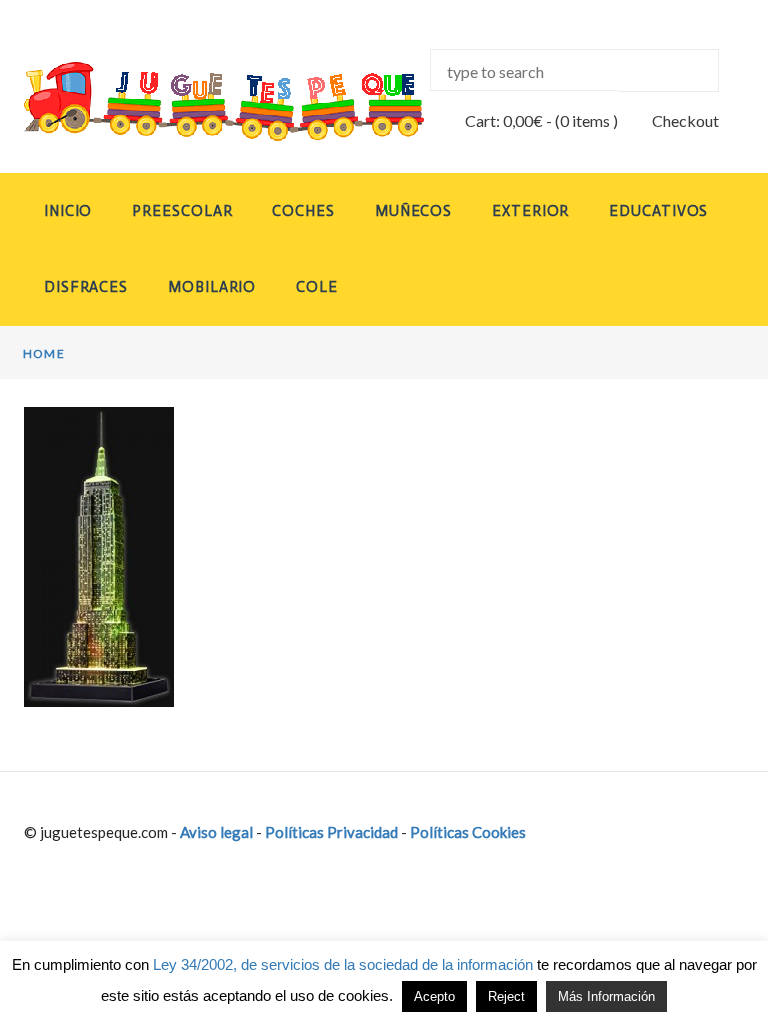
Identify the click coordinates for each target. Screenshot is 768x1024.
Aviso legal (216, 832)
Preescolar (182, 211)
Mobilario (212, 287)
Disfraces (86, 287)
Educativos (658, 211)
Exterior (530, 211)
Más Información (606, 996)
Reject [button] (506, 996)
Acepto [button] (434, 996)
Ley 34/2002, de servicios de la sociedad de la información (343, 964)
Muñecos (413, 211)
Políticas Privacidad (331, 832)
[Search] (668, 70)
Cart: (504, 120)
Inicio (68, 211)
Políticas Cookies (468, 832)
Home (44, 353)
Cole (317, 287)
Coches (303, 211)
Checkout (685, 120)
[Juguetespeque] (193, 101)
